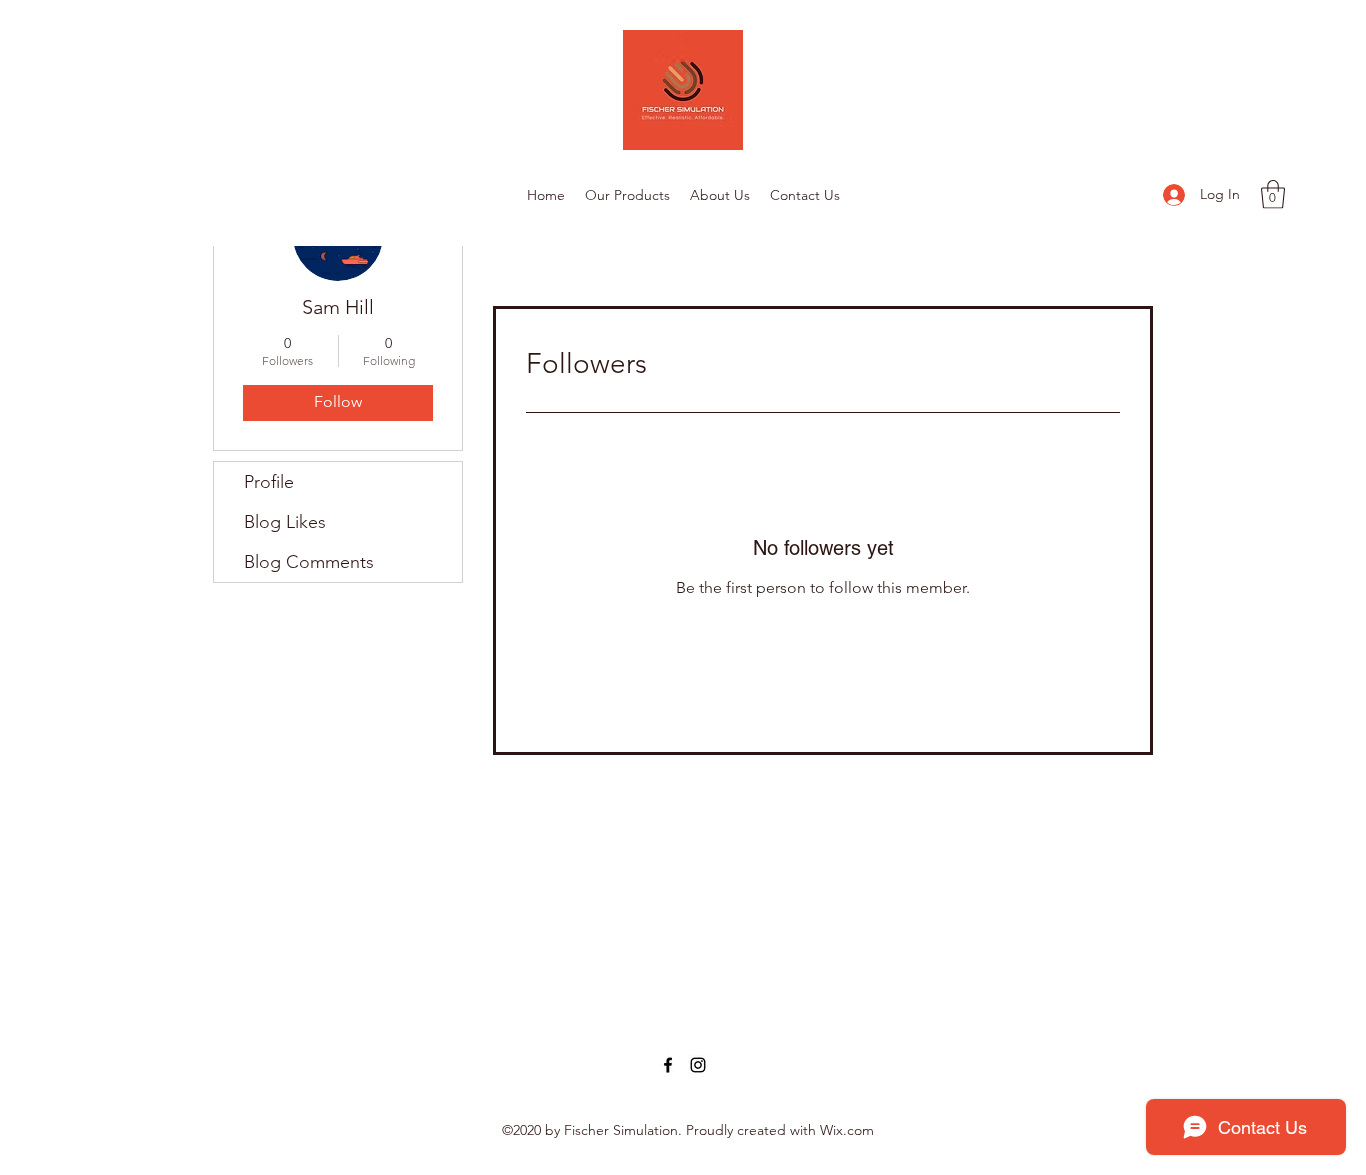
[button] (1273, 194)
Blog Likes (285, 522)
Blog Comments (309, 562)
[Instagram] (698, 1065)
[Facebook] (668, 1065)
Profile (269, 482)
